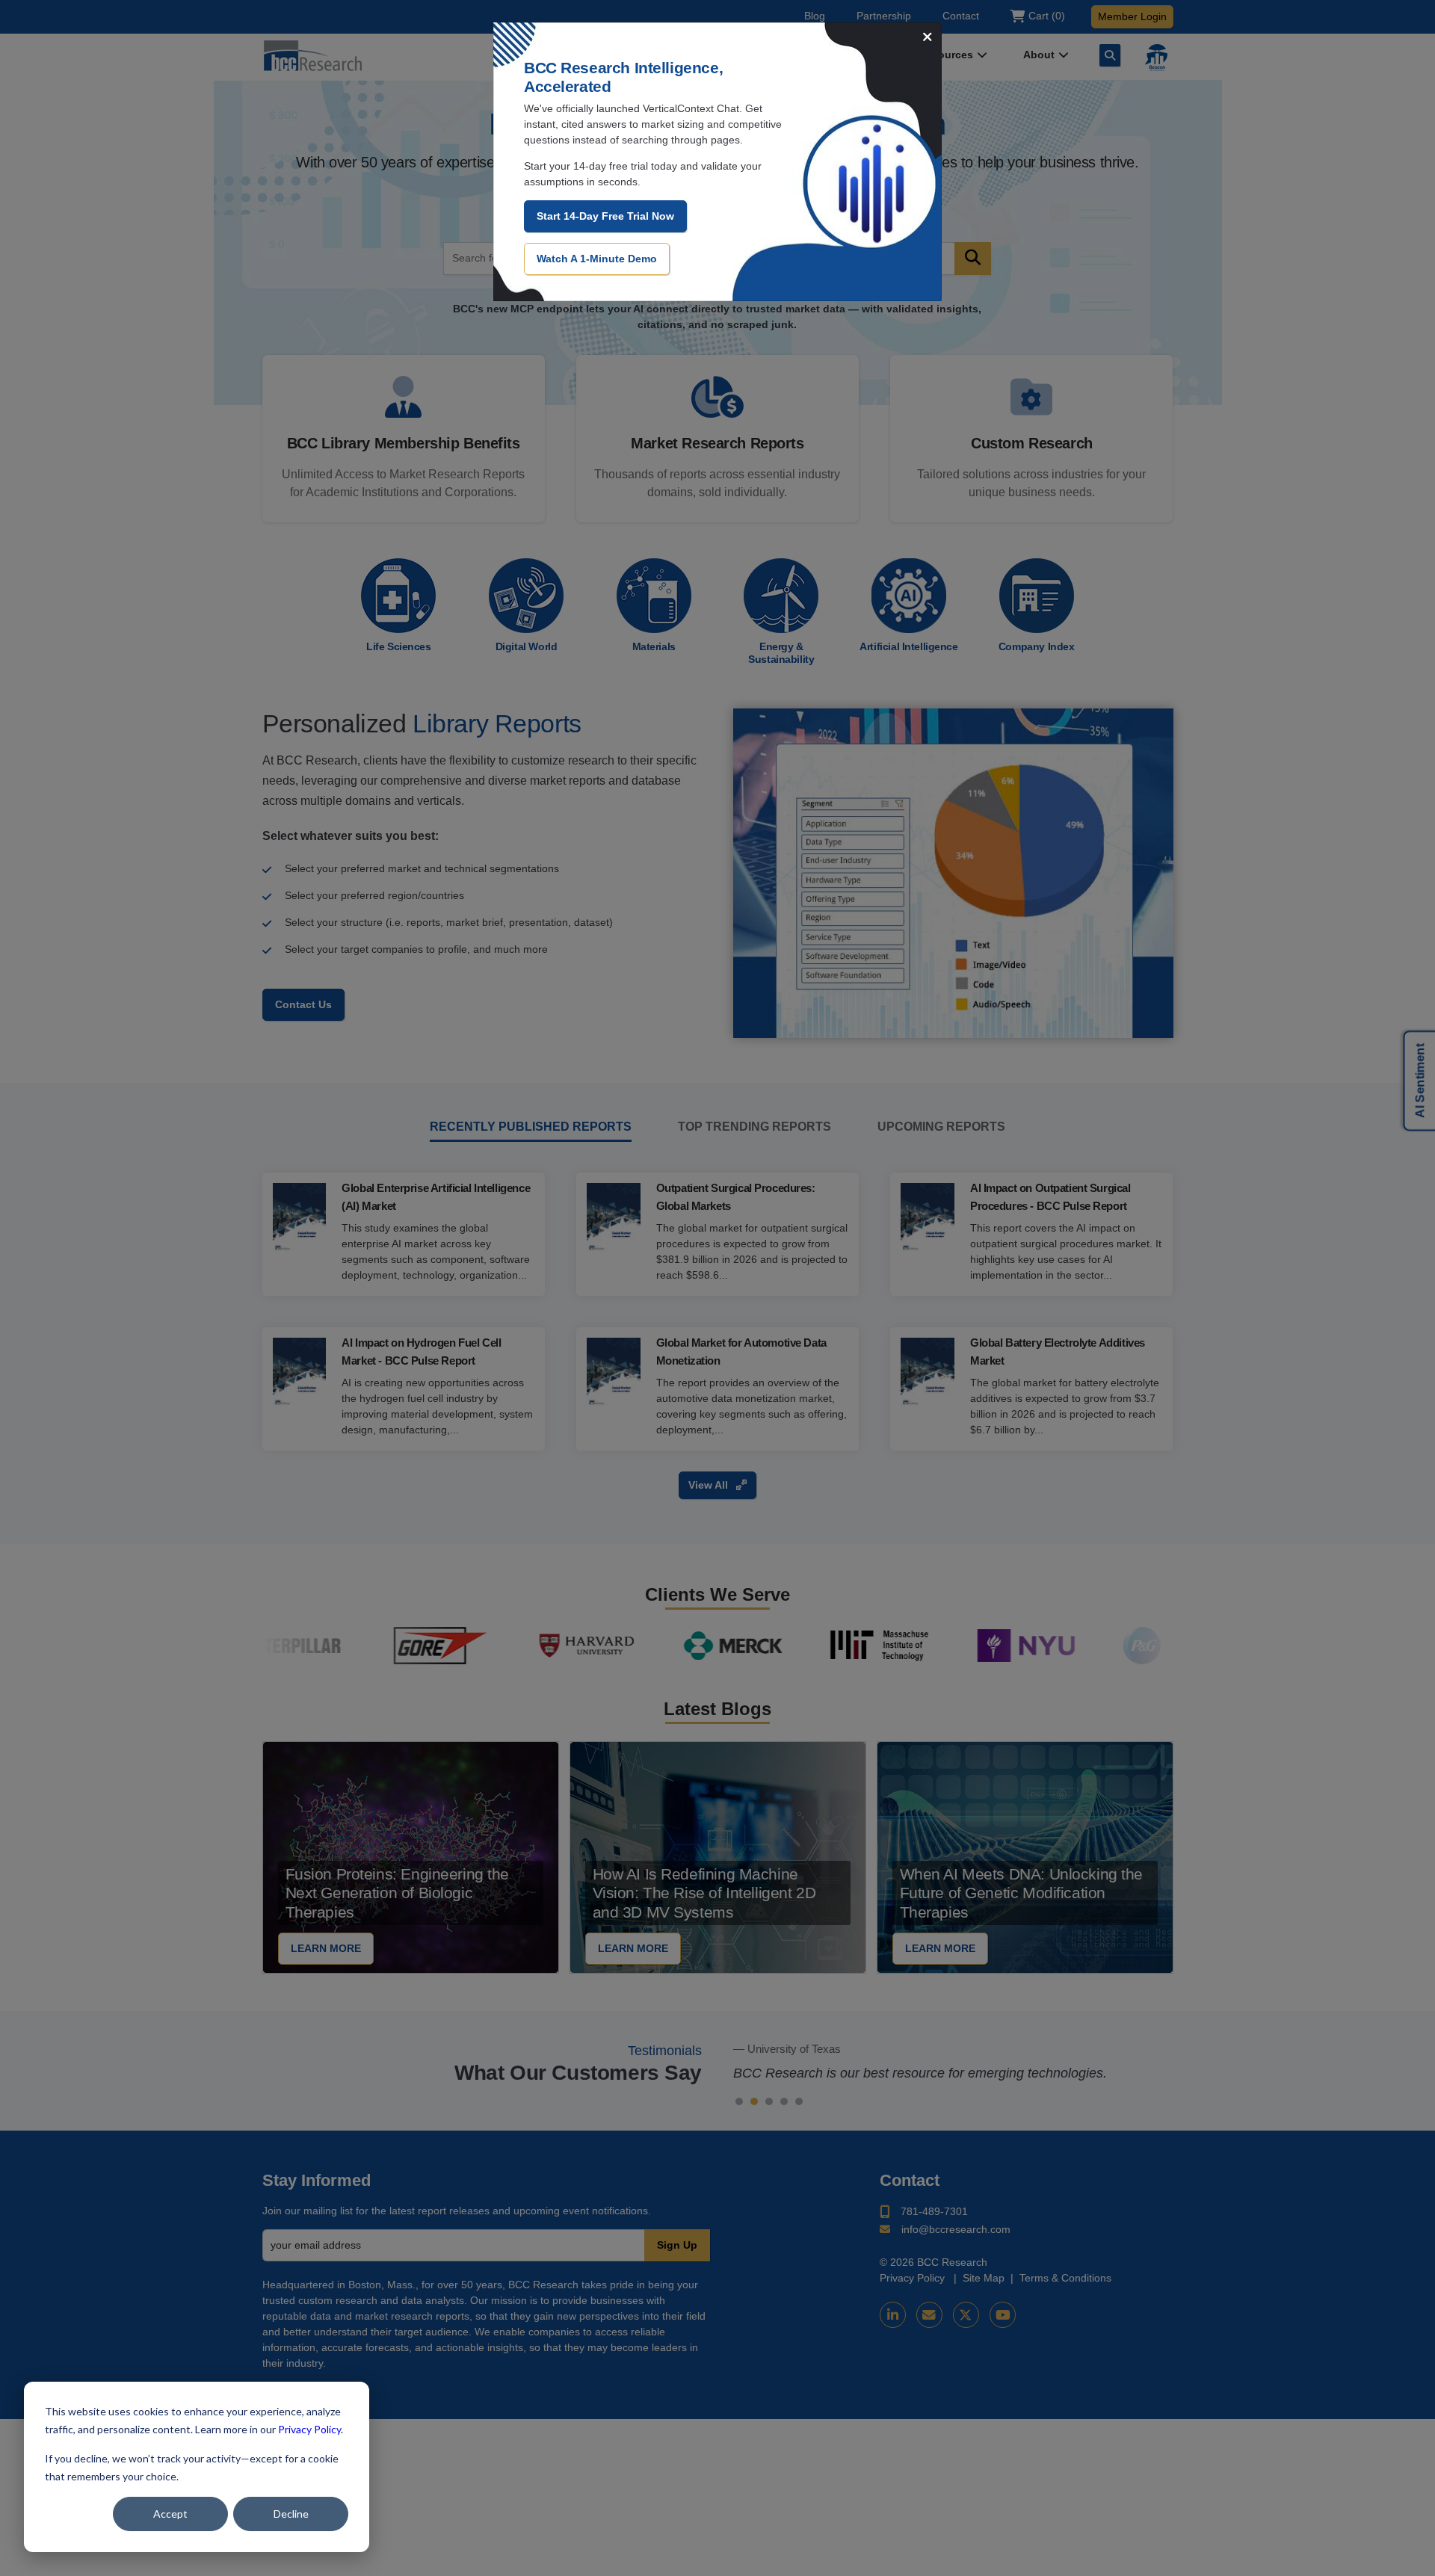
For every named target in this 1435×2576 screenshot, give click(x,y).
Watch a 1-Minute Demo (597, 259)
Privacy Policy (309, 2429)
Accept (170, 2514)
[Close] (928, 38)
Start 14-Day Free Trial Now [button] (605, 216)
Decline (291, 2514)
